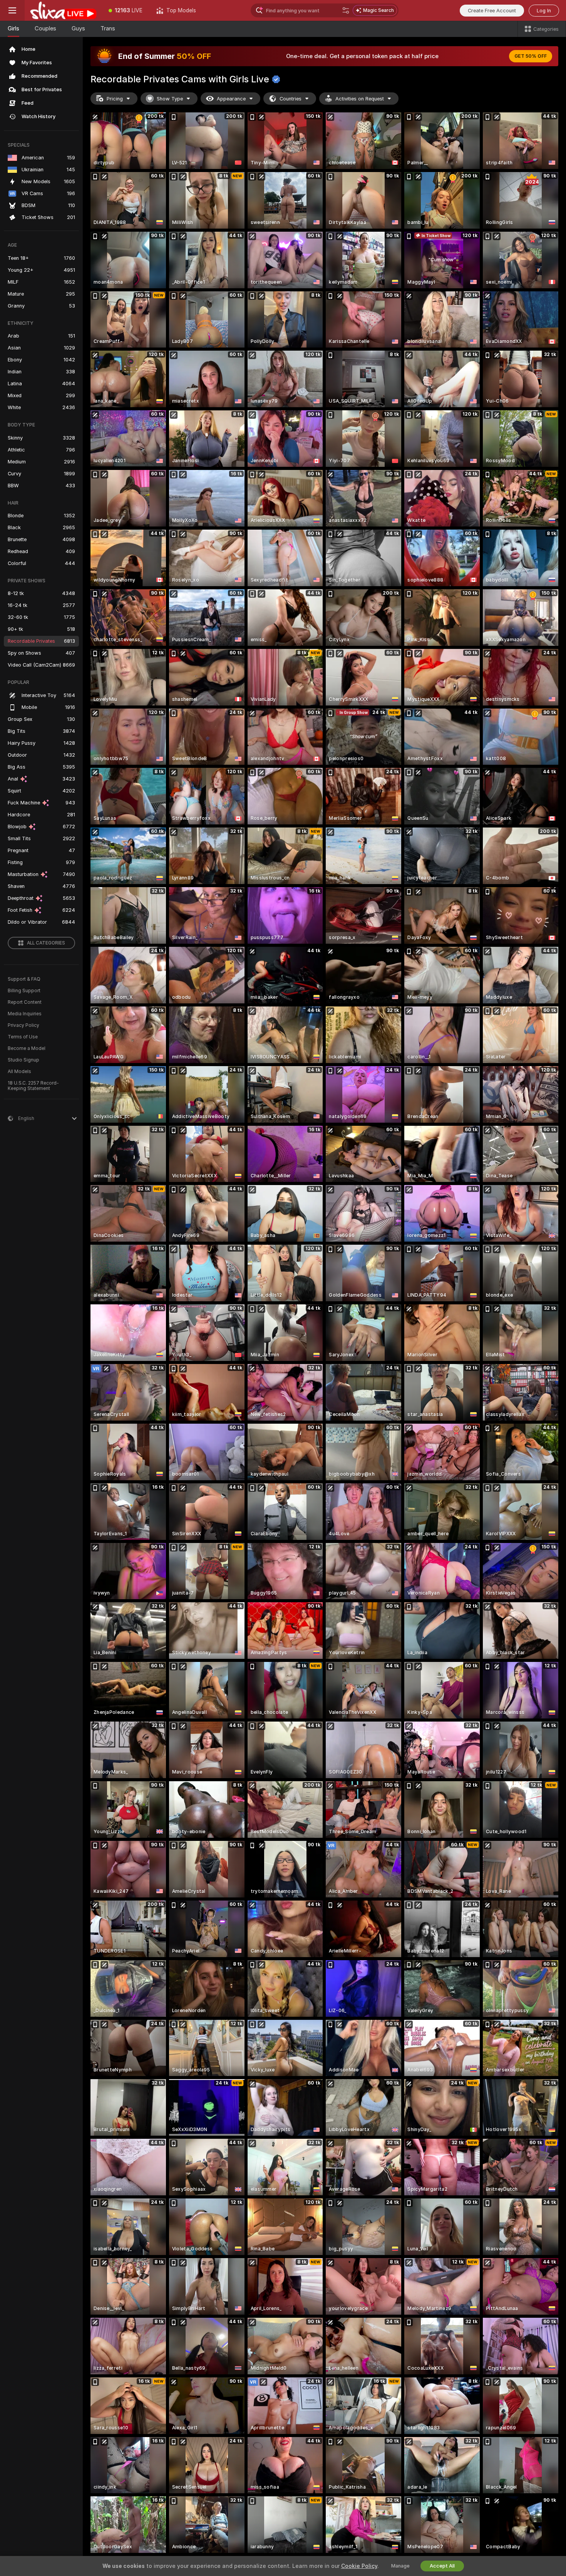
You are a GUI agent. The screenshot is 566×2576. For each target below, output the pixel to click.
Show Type (170, 99)
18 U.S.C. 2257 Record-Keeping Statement (33, 1086)
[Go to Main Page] (63, 10)
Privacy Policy (23, 1025)
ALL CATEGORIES (46, 943)
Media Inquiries (25, 1014)
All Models (19, 1072)
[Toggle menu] (12, 10)
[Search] (346, 10)
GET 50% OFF (531, 56)
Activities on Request (360, 99)
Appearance (231, 99)
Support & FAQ (24, 979)
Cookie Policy (359, 2566)
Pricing (115, 99)
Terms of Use (23, 1037)
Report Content (25, 1002)
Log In (544, 11)
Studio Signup (23, 1060)
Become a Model (27, 1048)
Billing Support (24, 991)
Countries (291, 99)
